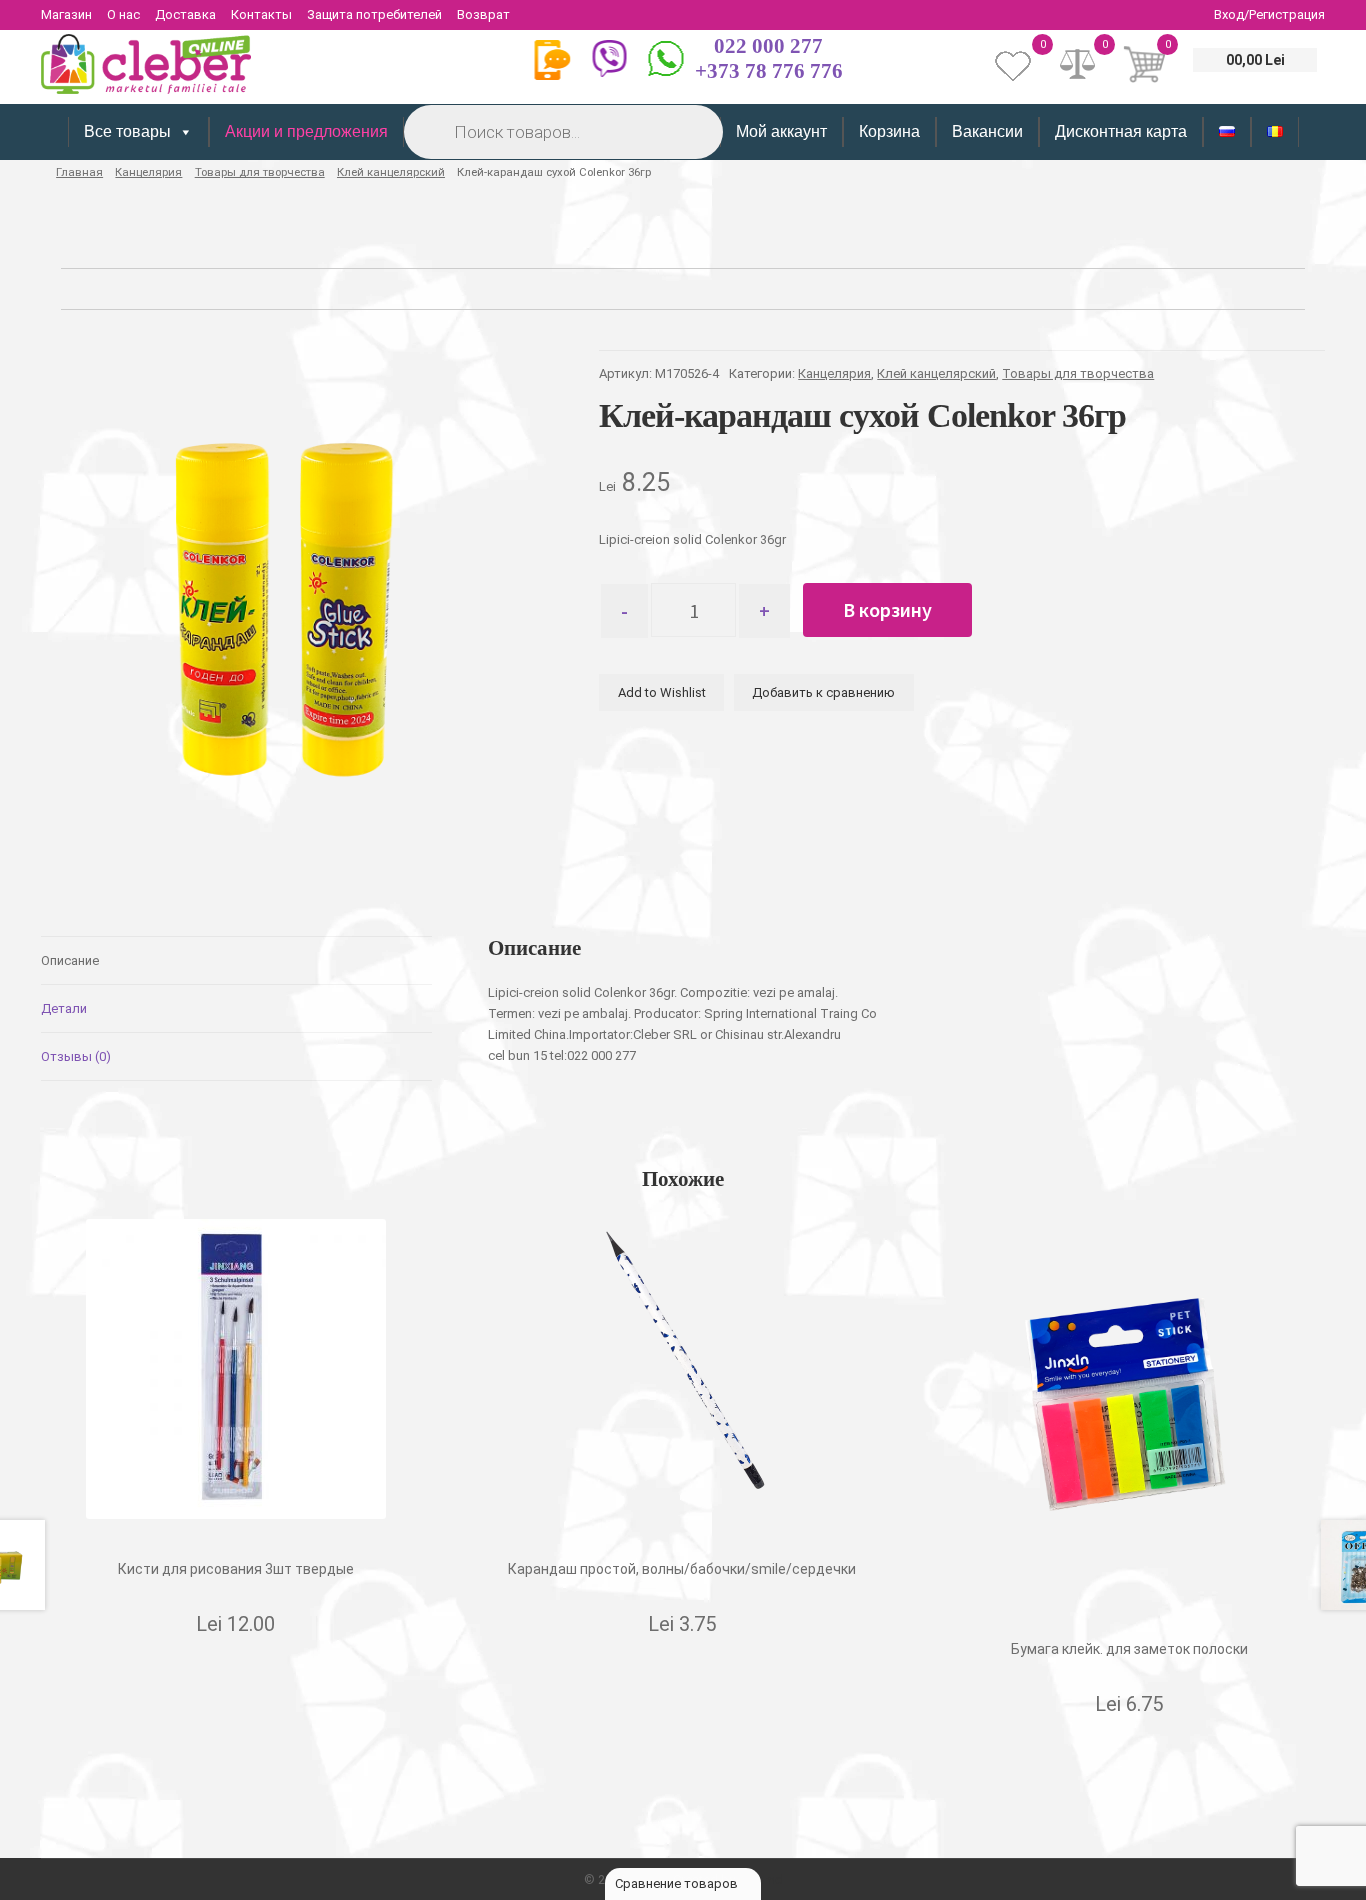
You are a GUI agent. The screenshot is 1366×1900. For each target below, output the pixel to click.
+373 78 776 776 (769, 71)
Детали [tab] (64, 1008)
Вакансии (987, 131)
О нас (123, 14)
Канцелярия (148, 172)
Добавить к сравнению (823, 692)
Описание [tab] (70, 960)
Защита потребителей (374, 14)
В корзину (887, 609)
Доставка (185, 14)
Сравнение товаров (678, 1883)
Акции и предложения (306, 131)
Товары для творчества (260, 172)
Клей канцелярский (391, 172)
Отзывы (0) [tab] (76, 1056)
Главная (79, 172)
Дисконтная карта (1121, 131)
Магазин (66, 14)
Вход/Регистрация (1269, 14)
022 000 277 (768, 46)
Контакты (261, 14)
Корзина (889, 131)
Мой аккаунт (781, 131)
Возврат (483, 14)
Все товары (127, 131)
